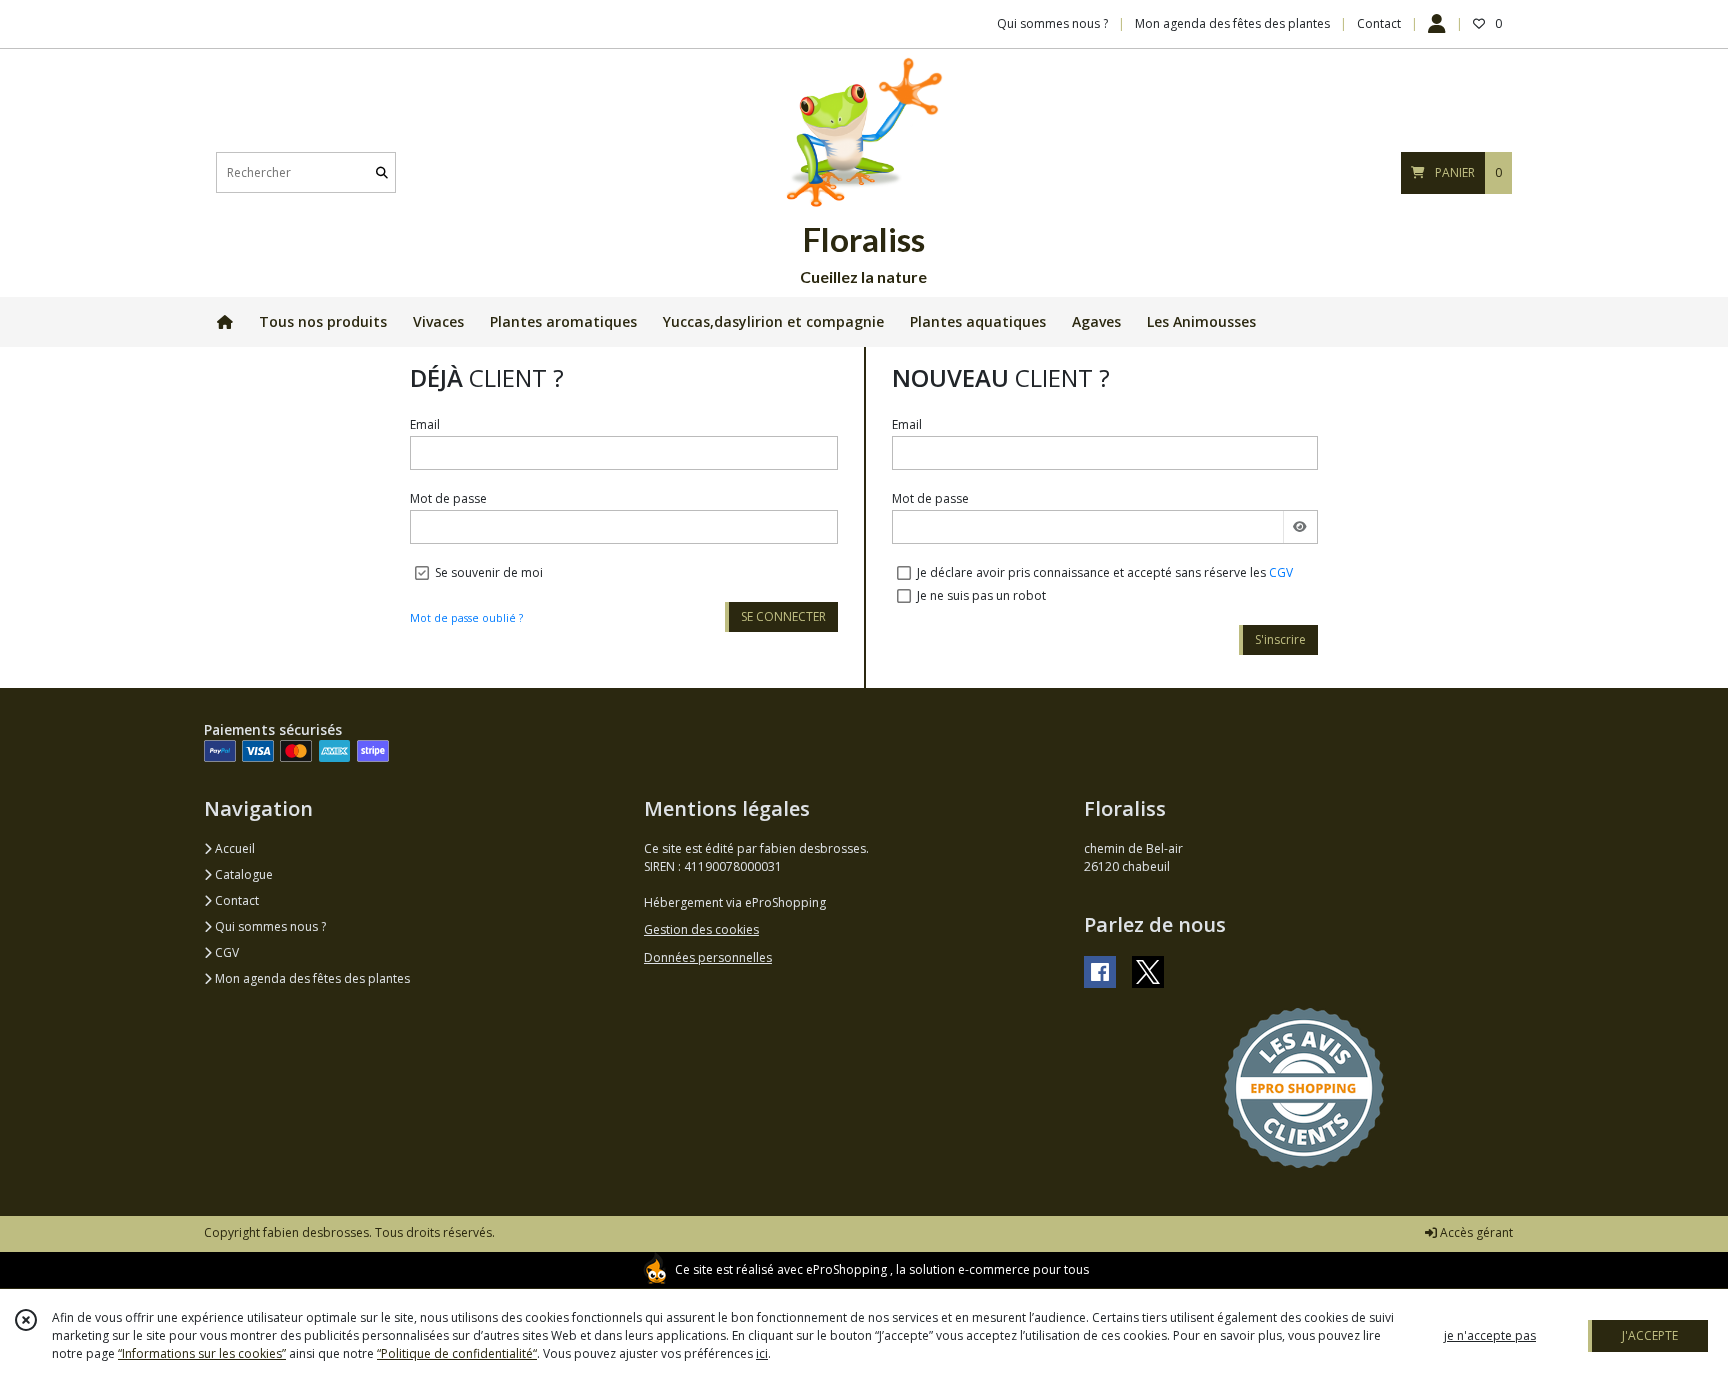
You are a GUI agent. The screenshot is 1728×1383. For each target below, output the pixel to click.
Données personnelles (708, 957)
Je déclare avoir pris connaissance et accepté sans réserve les (1105, 572)
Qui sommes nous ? (269, 926)
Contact (1379, 23)
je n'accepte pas (1490, 1335)
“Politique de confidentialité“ (457, 1353)
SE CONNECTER (783, 616)
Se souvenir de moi (489, 572)
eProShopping (846, 1269)
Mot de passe (448, 498)
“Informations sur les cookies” (202, 1353)
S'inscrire (1280, 639)
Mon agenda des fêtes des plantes (311, 978)
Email (425, 424)
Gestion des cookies (701, 929)
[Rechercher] (382, 172)
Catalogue (242, 874)
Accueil (233, 848)
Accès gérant (1475, 1232)
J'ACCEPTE (1650, 1335)
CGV (1281, 572)
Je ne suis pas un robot (981, 595)
